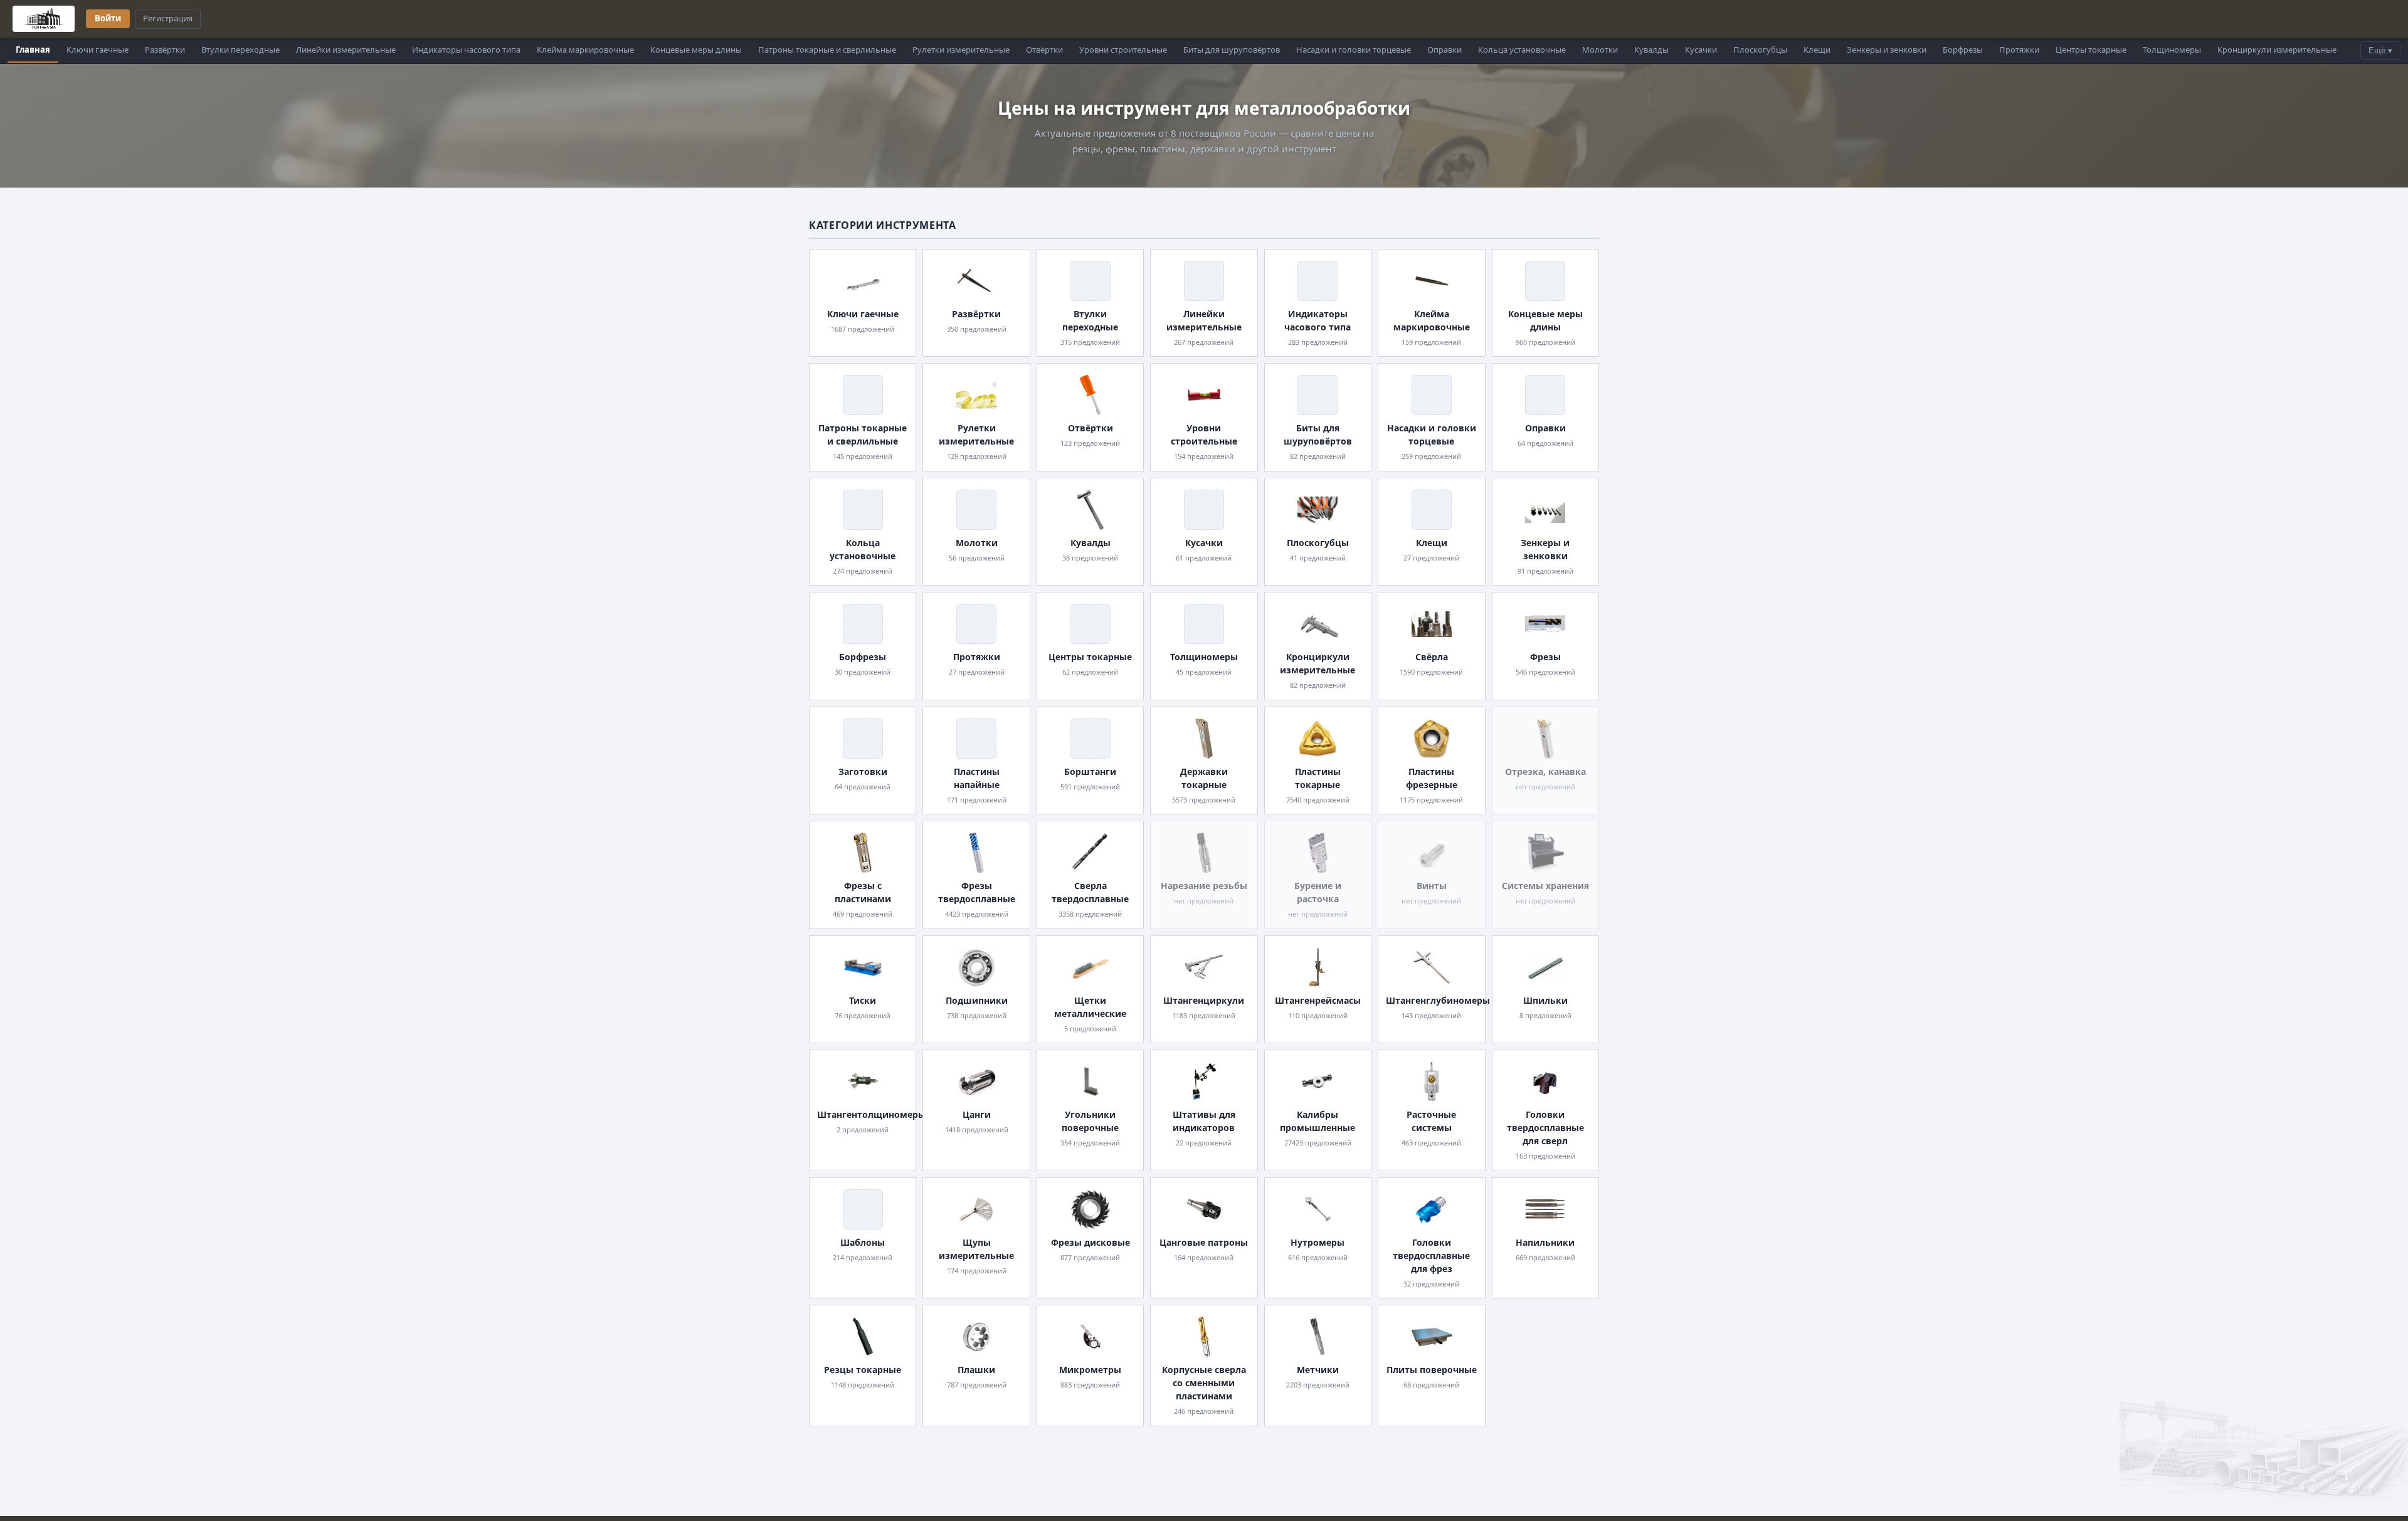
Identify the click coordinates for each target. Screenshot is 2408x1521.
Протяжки (2019, 50)
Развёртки (165, 50)
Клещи (1817, 50)
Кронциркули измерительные (2277, 50)
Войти (108, 18)
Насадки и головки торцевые (1354, 50)
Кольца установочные (1522, 50)
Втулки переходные (240, 50)
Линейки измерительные (346, 50)
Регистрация (168, 18)
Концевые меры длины (696, 50)
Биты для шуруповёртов (1232, 50)
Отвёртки (1044, 50)
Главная (33, 50)
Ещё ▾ (2380, 50)
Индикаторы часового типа (466, 50)
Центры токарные (2091, 50)
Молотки (1600, 50)
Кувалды (1651, 50)
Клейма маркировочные (585, 50)
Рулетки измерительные (961, 50)
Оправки (1444, 50)
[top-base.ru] (44, 19)
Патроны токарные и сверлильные (827, 50)
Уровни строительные (1123, 50)
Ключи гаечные (98, 50)
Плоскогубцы (1760, 50)
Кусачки (1701, 50)
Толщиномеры (2172, 50)
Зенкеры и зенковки (1887, 50)
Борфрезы (1963, 50)
